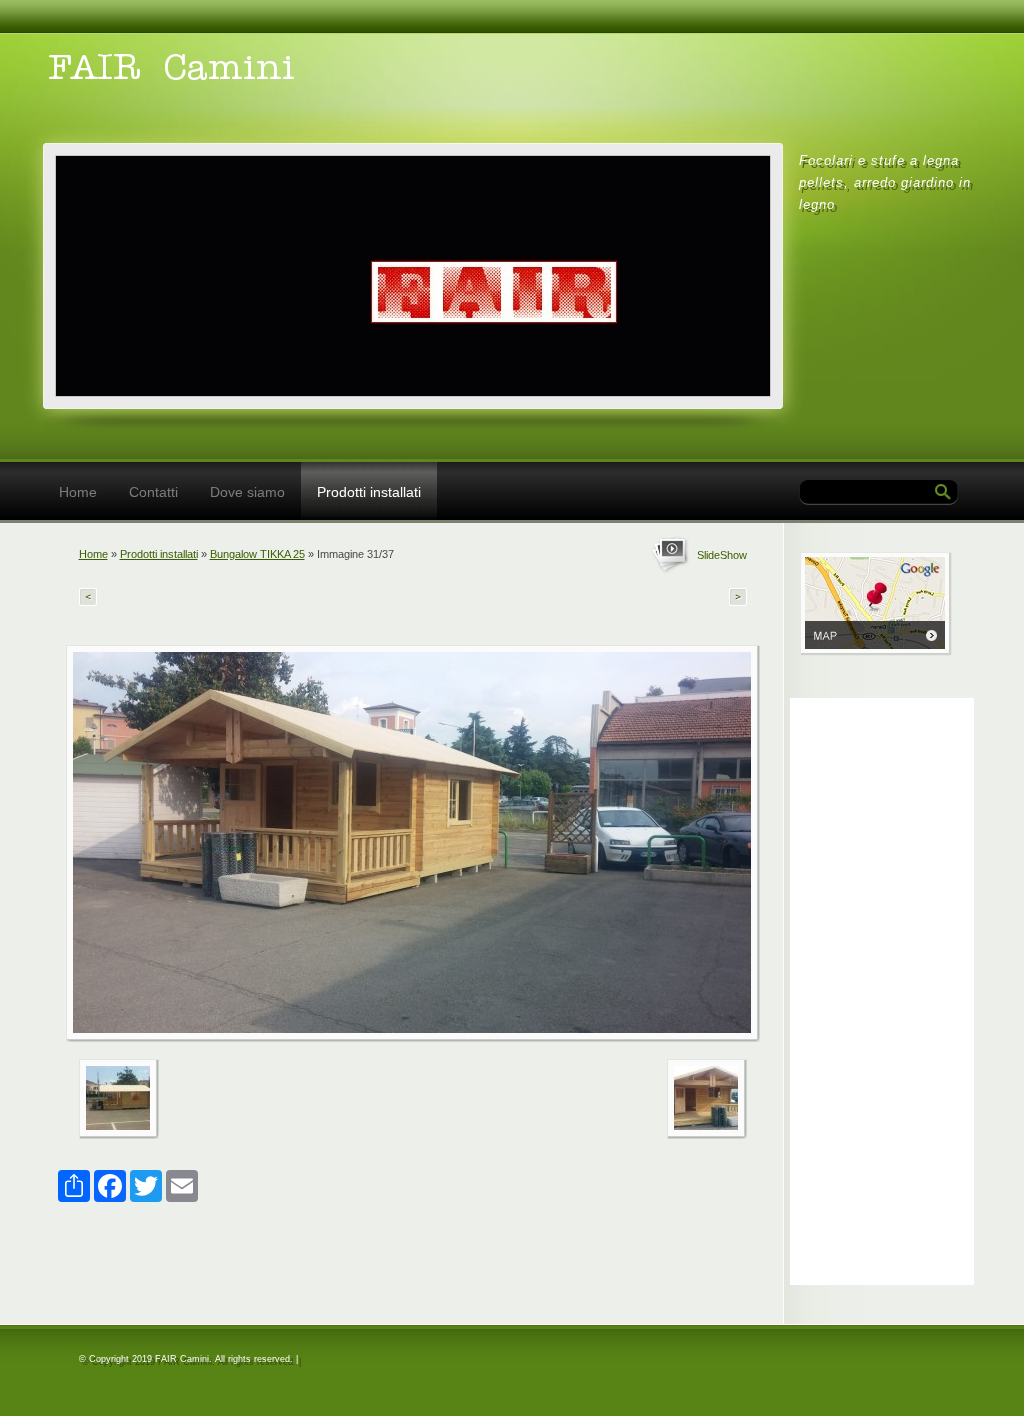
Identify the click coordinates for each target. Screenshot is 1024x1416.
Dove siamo (247, 492)
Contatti (153, 492)
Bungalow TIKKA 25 (257, 554)
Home (78, 492)
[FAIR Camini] (323, 82)
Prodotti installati (369, 492)
